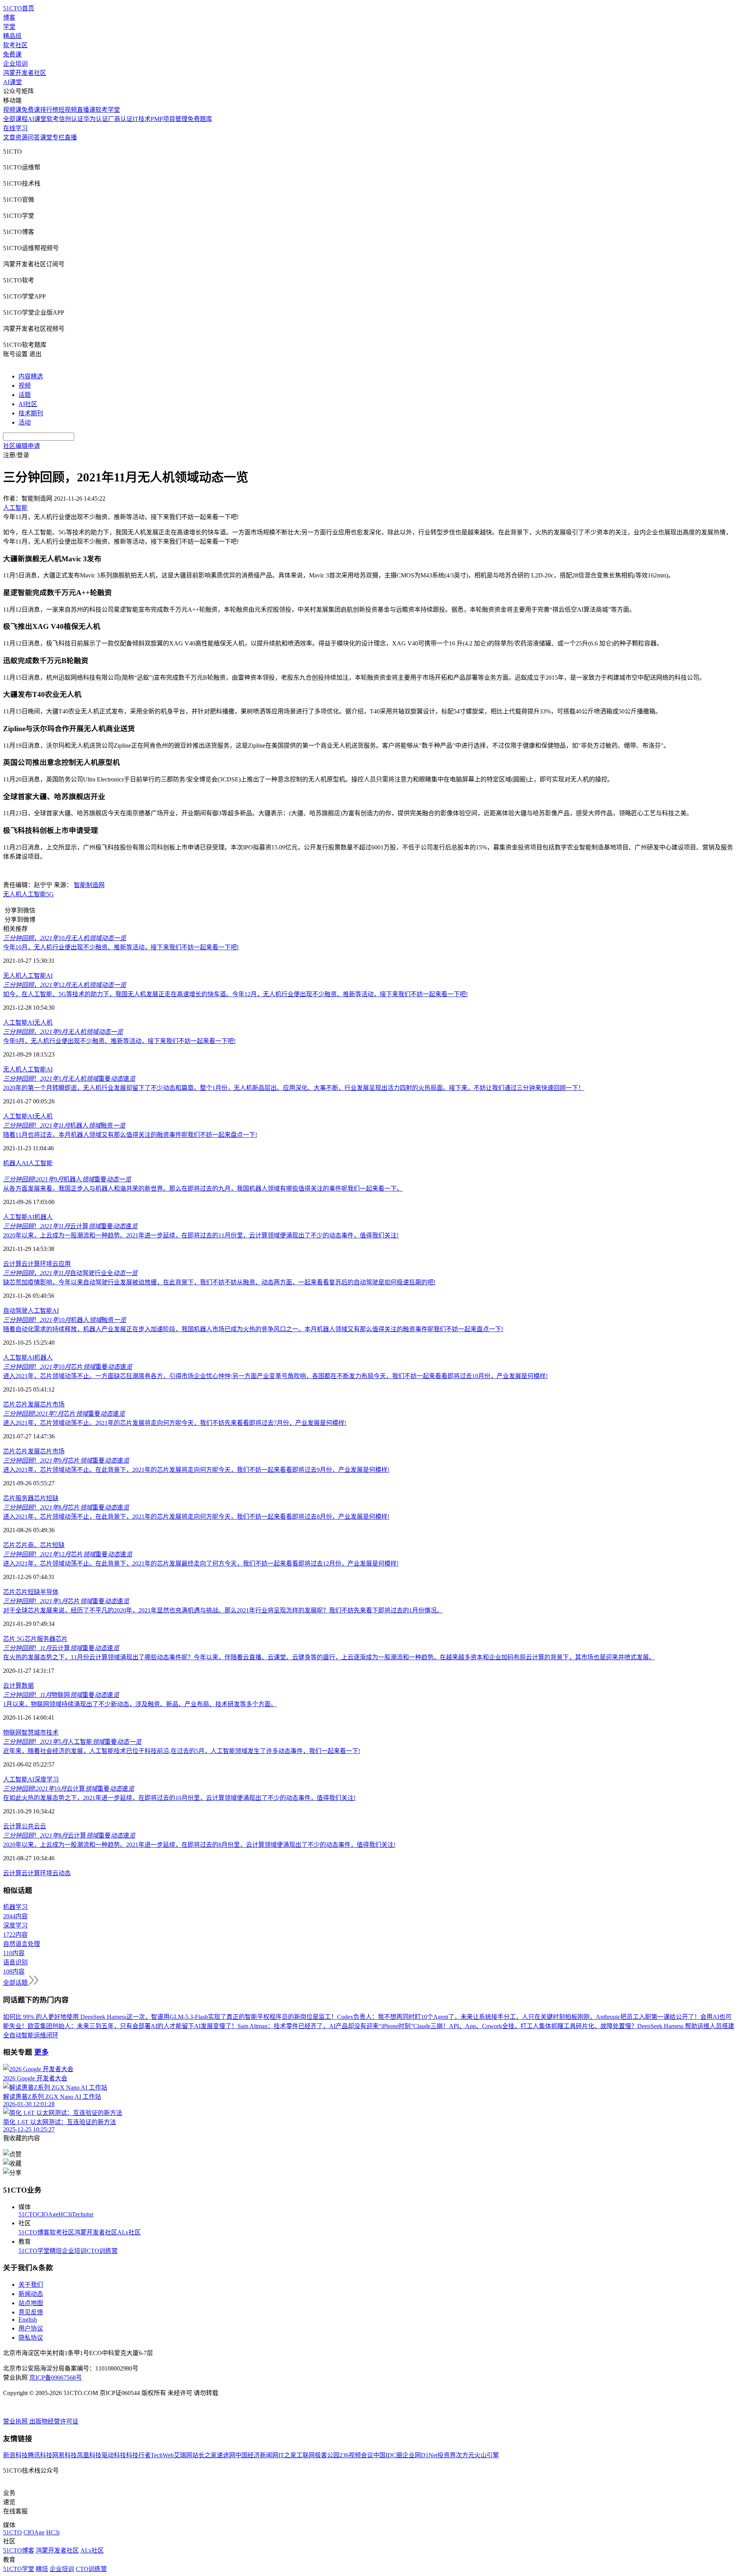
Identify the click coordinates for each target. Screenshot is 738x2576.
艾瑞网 (183, 2455)
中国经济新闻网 (257, 2455)
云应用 (61, 1264)
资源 (22, 137)
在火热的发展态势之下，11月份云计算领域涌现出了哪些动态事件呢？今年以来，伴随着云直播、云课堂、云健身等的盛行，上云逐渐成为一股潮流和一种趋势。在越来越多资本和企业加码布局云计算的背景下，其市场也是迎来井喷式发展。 (329, 1657)
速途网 (226, 2455)
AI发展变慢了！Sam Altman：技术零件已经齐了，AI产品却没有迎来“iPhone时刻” (304, 2026)
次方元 (465, 2455)
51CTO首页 (19, 8)
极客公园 (327, 2455)
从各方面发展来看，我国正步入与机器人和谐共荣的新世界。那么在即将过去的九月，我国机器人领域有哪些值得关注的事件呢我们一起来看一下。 (203, 1188)
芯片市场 (52, 1404)
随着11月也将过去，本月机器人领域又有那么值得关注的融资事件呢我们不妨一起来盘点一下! (130, 1135)
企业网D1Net (420, 2455)
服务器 (25, 1498)
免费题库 (200, 119)
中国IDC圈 (388, 2455)
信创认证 (71, 119)
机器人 (12, 1163)
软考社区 (15, 45)
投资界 (447, 2455)
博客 (9, 17)
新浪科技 (15, 2455)
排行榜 (49, 110)
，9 (63, 1032)
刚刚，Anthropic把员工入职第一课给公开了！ (639, 2017)
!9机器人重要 (67, 1179)
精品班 (12, 36)
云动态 (61, 1873)
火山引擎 (487, 2455)
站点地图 (31, 2303)
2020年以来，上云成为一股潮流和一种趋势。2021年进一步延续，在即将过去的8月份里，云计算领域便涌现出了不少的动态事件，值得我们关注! (199, 1845)
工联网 (306, 2455)
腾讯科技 (40, 2455)
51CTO (28, 2214)
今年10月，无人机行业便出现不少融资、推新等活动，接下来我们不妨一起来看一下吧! (121, 947)
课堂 (46, 137)
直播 (71, 137)
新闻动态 (31, 2294)
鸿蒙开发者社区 (25, 73)
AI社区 (28, 404)
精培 (56, 2251)
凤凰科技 (89, 2455)
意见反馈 (31, 2312)
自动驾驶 (15, 1311)
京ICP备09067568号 (56, 2378)
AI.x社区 (129, 2232)
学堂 (9, 27)
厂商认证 (120, 119)
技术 (52, 1733)
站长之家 (204, 2455)
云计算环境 (37, 1264)
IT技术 (142, 119)
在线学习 (15, 128)
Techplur (83, 2214)
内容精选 (31, 376)
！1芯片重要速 (66, 1601)
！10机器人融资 (65, 1320)
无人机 (12, 894)
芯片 (9, 1404)
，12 (65, 985)
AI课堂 (12, 82)
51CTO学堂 (34, 2251)
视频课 (12, 110)
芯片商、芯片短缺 (40, 1545)
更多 (42, 2052)
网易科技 (65, 2455)
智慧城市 (34, 1733)
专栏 (58, 137)
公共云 (31, 1826)
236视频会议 (356, 2455)
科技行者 (138, 2455)
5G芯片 (26, 1639)
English (28, 2320)
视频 (25, 386)
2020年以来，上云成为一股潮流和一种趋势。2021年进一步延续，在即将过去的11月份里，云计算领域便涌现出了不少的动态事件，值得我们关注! (201, 1235)
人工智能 (34, 894)
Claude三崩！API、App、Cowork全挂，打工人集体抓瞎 (488, 2026)
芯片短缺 (46, 1498)
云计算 (12, 1264)
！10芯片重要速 (68, 1367)
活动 (25, 422)
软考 (53, 119)
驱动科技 (114, 2455)
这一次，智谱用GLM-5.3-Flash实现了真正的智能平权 (198, 2017)
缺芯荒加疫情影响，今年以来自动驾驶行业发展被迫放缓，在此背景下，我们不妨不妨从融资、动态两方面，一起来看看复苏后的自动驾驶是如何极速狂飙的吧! (219, 1282)
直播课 (86, 110)
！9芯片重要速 (66, 1461)
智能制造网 (89, 885)
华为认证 (96, 119)
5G (50, 894)
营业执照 (16, 2421)
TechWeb (162, 2455)
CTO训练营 (102, 2251)
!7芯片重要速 (64, 1414)
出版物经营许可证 (54, 2421)
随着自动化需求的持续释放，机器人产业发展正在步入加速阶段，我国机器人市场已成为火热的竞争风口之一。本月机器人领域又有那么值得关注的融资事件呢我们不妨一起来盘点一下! (253, 1329)
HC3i (65, 2214)
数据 (28, 1686)
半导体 (49, 1592)
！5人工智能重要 (72, 1742)
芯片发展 (28, 1404)
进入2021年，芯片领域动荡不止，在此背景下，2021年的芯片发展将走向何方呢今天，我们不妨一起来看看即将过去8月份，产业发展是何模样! (196, 1517)
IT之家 (287, 2455)
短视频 (68, 110)
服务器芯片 (52, 1639)
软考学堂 (108, 110)
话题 (25, 395)
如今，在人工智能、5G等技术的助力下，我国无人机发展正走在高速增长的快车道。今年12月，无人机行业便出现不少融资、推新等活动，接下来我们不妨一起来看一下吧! (235, 994)
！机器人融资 (64, 1125)
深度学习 (47, 1779)
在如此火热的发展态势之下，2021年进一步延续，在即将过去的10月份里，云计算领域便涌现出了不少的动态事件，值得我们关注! (179, 1798)
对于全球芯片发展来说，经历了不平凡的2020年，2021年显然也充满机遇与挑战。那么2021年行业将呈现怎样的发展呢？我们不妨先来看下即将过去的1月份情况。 (223, 1610)
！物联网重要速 (61, 1695)
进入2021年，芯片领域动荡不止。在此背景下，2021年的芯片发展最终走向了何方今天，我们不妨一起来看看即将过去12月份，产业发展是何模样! (201, 1563)
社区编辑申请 (22, 446)
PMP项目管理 (169, 119)
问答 (34, 137)
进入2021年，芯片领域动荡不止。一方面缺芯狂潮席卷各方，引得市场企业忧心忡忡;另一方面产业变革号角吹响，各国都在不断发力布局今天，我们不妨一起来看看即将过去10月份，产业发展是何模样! (275, 1376)
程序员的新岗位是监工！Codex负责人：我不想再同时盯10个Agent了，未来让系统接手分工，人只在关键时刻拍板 (423, 2017)
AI (49, 976)
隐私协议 (31, 2338)
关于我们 (31, 2285)
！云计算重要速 (70, 1226)
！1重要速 (69, 1079)
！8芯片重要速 (66, 1507)
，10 (65, 938)
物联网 (12, 1733)
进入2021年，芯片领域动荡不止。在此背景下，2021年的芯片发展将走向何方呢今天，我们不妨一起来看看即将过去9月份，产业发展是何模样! (196, 1470)
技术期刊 (31, 413)
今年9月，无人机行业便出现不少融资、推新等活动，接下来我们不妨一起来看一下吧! (119, 1041)
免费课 (12, 54)
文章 (9, 137)
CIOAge (48, 2214)
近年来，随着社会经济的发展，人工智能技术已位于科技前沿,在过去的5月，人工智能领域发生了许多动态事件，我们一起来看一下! (182, 1751)
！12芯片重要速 (68, 1554)
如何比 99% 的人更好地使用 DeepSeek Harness (65, 2017)
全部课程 (15, 119)
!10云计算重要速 (69, 1789)
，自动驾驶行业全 (70, 1273)
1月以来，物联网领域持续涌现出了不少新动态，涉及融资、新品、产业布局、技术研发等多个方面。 (140, 1704)
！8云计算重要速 (69, 1835)
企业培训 (15, 64)
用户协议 (31, 2328)
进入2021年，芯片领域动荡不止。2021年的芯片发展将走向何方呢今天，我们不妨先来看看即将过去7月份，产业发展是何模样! (175, 1423)
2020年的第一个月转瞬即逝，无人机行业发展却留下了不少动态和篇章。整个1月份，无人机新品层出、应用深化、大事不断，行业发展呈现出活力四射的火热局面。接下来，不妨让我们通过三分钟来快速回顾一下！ (294, 1088)
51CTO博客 (34, 2232)
